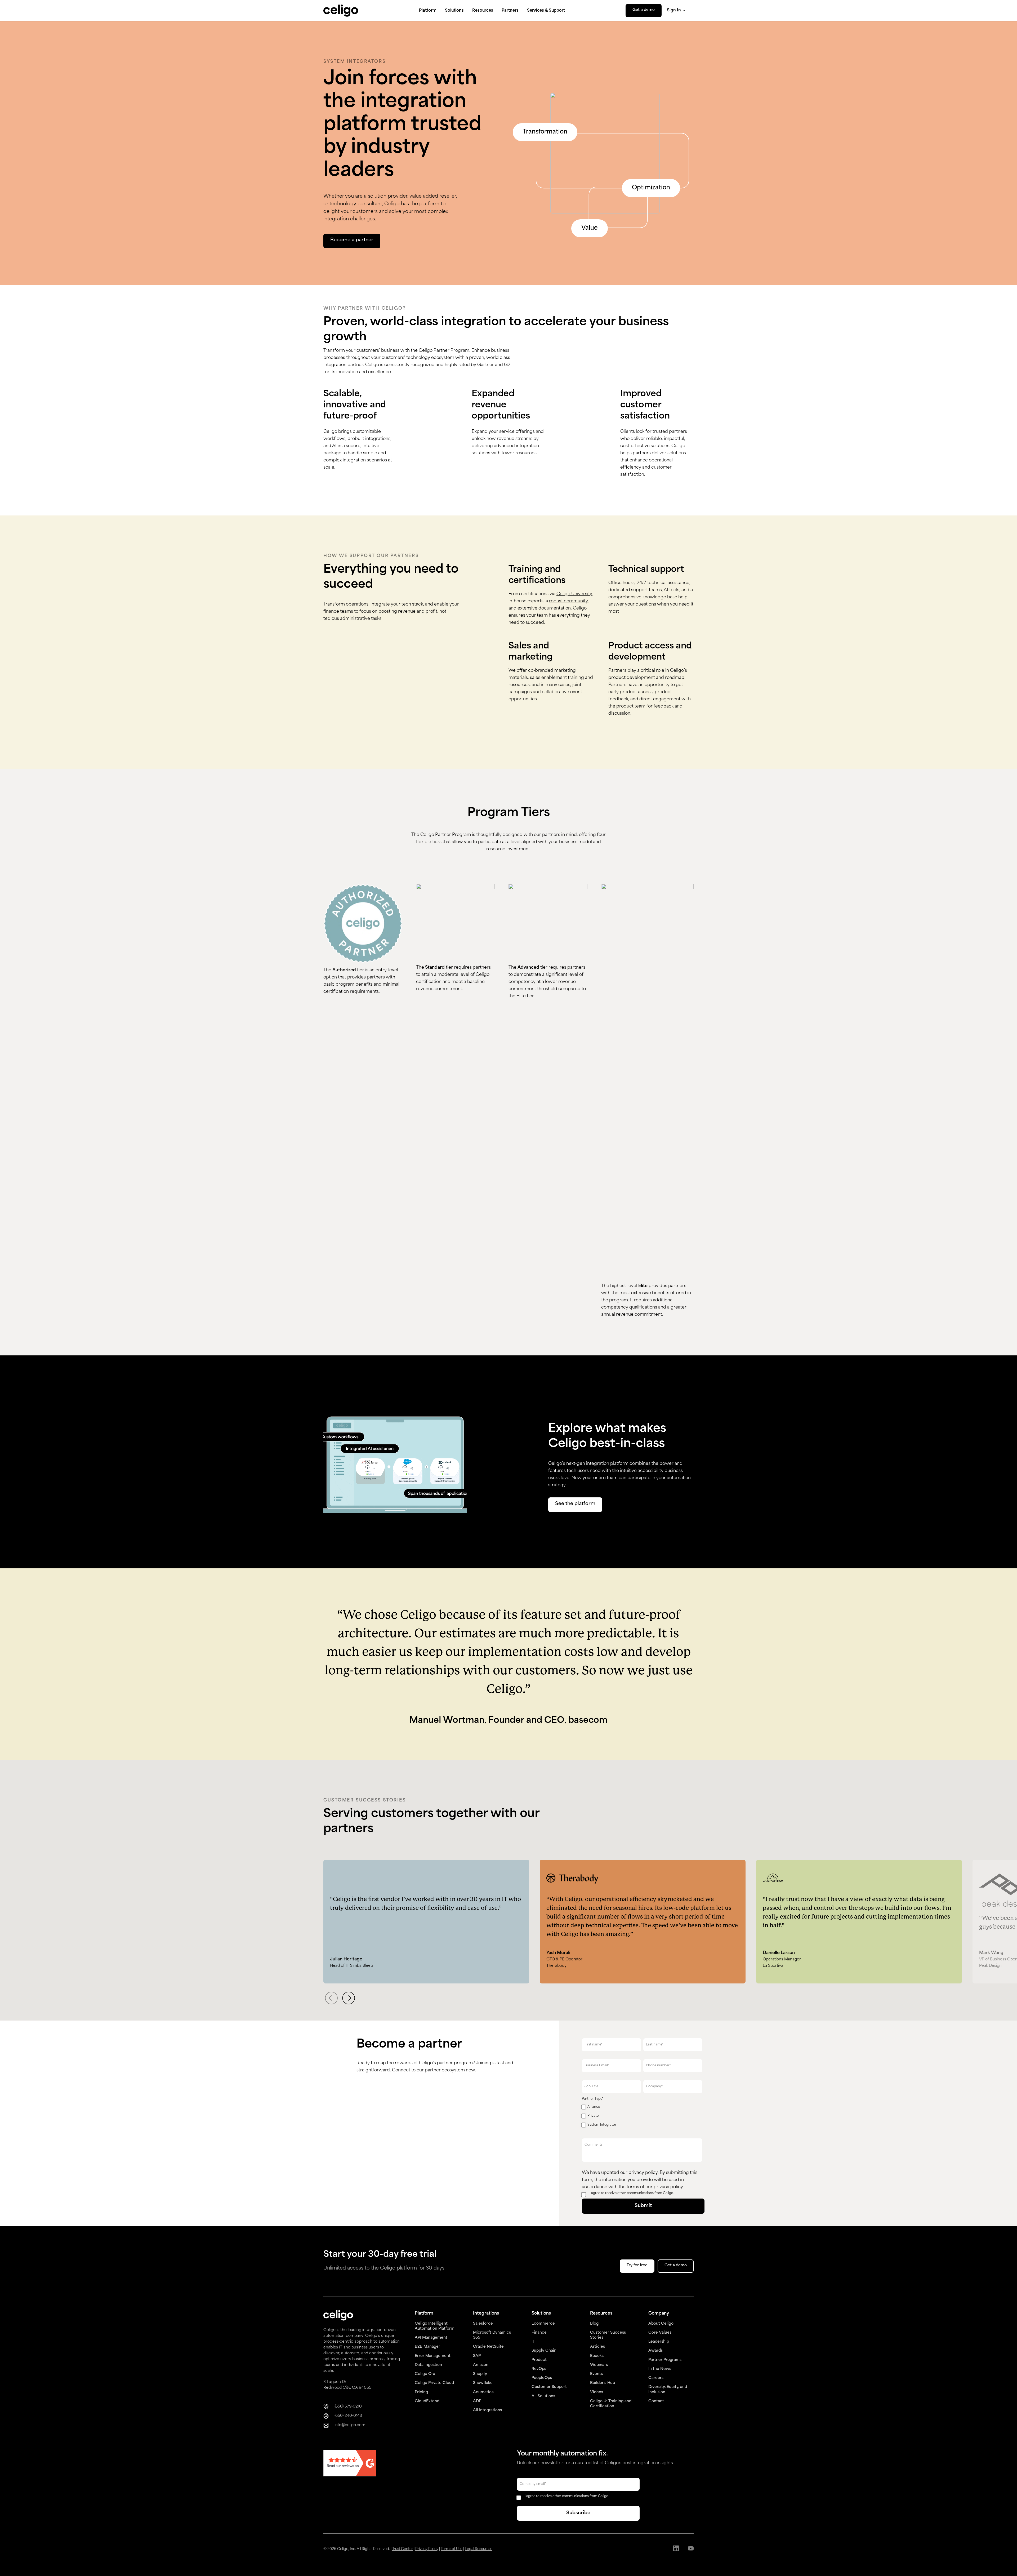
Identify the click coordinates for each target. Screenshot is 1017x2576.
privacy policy (643, 2173)
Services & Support (546, 11)
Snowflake (483, 2383)
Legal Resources (479, 2549)
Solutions (454, 11)
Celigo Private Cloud (434, 2383)
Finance (539, 2333)
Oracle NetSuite (488, 2347)
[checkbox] (642, 2117)
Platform (428, 11)
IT (533, 2342)
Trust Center (403, 2549)
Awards (655, 2351)
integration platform (607, 1464)
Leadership (659, 2342)
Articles (597, 2347)
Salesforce (483, 2324)
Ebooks (597, 2356)
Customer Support (549, 2387)
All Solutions (543, 2396)
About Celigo (661, 2324)
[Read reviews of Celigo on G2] (350, 2464)
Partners (510, 11)
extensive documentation (544, 608)
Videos (597, 2392)
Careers (656, 2378)
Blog (594, 2324)
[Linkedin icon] (676, 2549)
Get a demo (644, 10)
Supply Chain (544, 2351)
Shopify (480, 2374)
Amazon (481, 2365)
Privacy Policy (427, 2549)
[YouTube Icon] (691, 2549)
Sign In (674, 10)
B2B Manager (427, 2347)
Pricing (421, 2392)
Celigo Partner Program (444, 351)
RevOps (539, 2369)
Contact (656, 2401)
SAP (477, 2356)
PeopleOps (542, 2378)
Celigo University (574, 594)
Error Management (433, 2356)
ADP (477, 2401)
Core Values (660, 2333)
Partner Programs (665, 2360)
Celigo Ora (425, 2374)
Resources (483, 11)
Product (539, 2360)
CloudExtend (427, 2401)
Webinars (599, 2365)
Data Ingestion (428, 2365)
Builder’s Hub (603, 2383)
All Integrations (487, 2410)
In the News (660, 2369)
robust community (568, 601)
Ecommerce (543, 2324)
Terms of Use (452, 2549)
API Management (431, 2338)
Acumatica (483, 2392)
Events (596, 2374)
